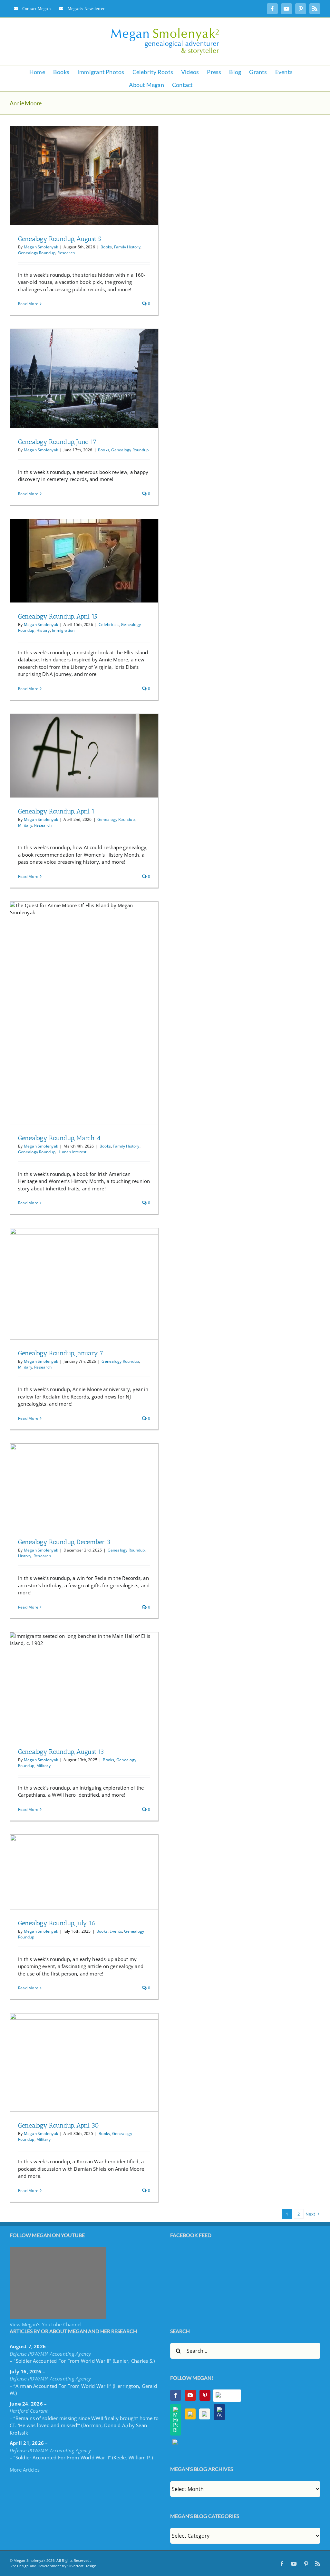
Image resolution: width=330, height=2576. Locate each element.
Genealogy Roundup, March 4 (59, 1138)
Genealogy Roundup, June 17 (57, 442)
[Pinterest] (205, 2395)
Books (106, 247)
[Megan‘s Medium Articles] (190, 2414)
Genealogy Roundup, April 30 (58, 2125)
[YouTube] (190, 2395)
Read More (28, 304)
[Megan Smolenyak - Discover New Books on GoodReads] (205, 2414)
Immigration (63, 630)
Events (116, 1931)
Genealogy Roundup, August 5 (60, 239)
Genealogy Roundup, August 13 (61, 1752)
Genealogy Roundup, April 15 (58, 616)
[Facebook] (176, 2395)
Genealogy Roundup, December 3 (64, 1542)
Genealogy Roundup (37, 253)
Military (25, 825)
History (43, 630)
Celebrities (109, 625)
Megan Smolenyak (41, 247)
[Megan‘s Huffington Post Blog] (176, 2420)
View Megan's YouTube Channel (46, 2324)
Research (66, 253)
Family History (127, 247)
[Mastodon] (177, 2442)
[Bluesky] (227, 2396)
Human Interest (72, 1152)
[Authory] (219, 2412)
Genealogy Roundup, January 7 (61, 1353)
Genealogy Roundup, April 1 (56, 811)
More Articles (25, 2470)
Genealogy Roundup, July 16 (57, 1923)
